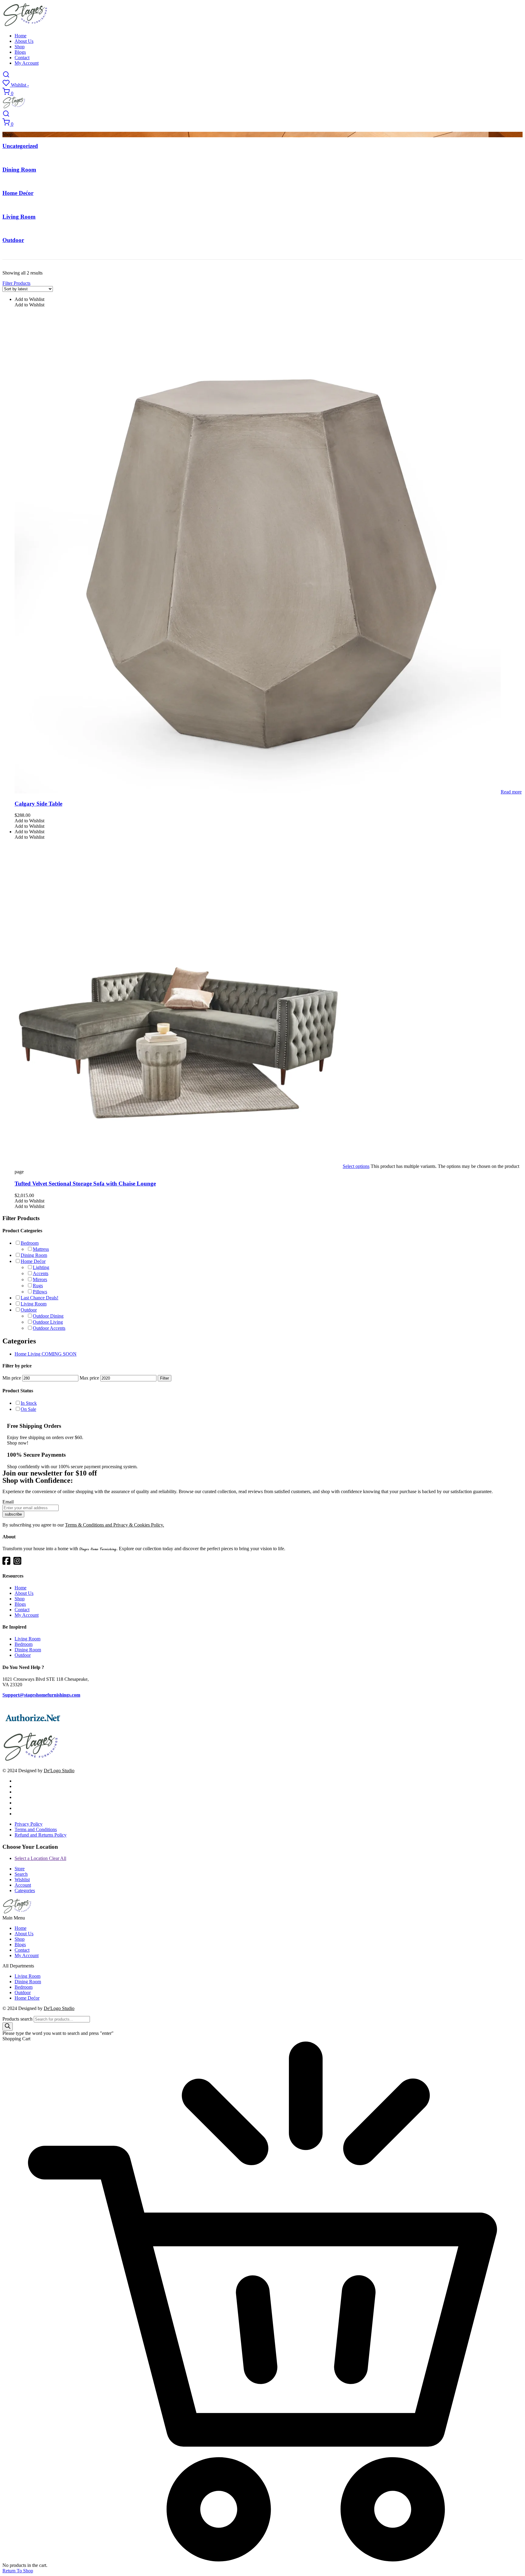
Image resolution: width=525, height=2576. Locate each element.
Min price (12, 1378)
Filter (165, 1378)
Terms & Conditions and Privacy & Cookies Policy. (115, 1525)
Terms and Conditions (36, 1829)
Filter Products (16, 283)
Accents (41, 1273)
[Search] (8, 2027)
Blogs (20, 52)
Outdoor (13, 240)
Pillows (40, 1292)
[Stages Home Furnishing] (26, 25)
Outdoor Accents (49, 1328)
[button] (29, 299)
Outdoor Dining (48, 1316)
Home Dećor (18, 193)
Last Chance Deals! (39, 1298)
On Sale (28, 1409)
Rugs (38, 1286)
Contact (22, 58)
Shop (20, 47)
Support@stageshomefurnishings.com (41, 1695)
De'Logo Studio (59, 1771)
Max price (89, 1378)
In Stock (29, 1403)
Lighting (41, 1267)
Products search (17, 2019)
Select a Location (40, 1858)
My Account (27, 63)
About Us (24, 41)
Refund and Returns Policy (41, 1835)
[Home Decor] (31, 1760)
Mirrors (40, 1279)
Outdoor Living (48, 1322)
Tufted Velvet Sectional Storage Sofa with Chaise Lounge (85, 1184)
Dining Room (19, 170)
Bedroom (30, 1243)
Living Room (19, 217)
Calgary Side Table (38, 804)
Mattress (41, 1249)
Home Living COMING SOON (46, 1354)
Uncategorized (20, 146)
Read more (511, 792)
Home (21, 36)
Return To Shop (18, 2571)
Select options (356, 1166)
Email (8, 1502)
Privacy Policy (29, 1824)
